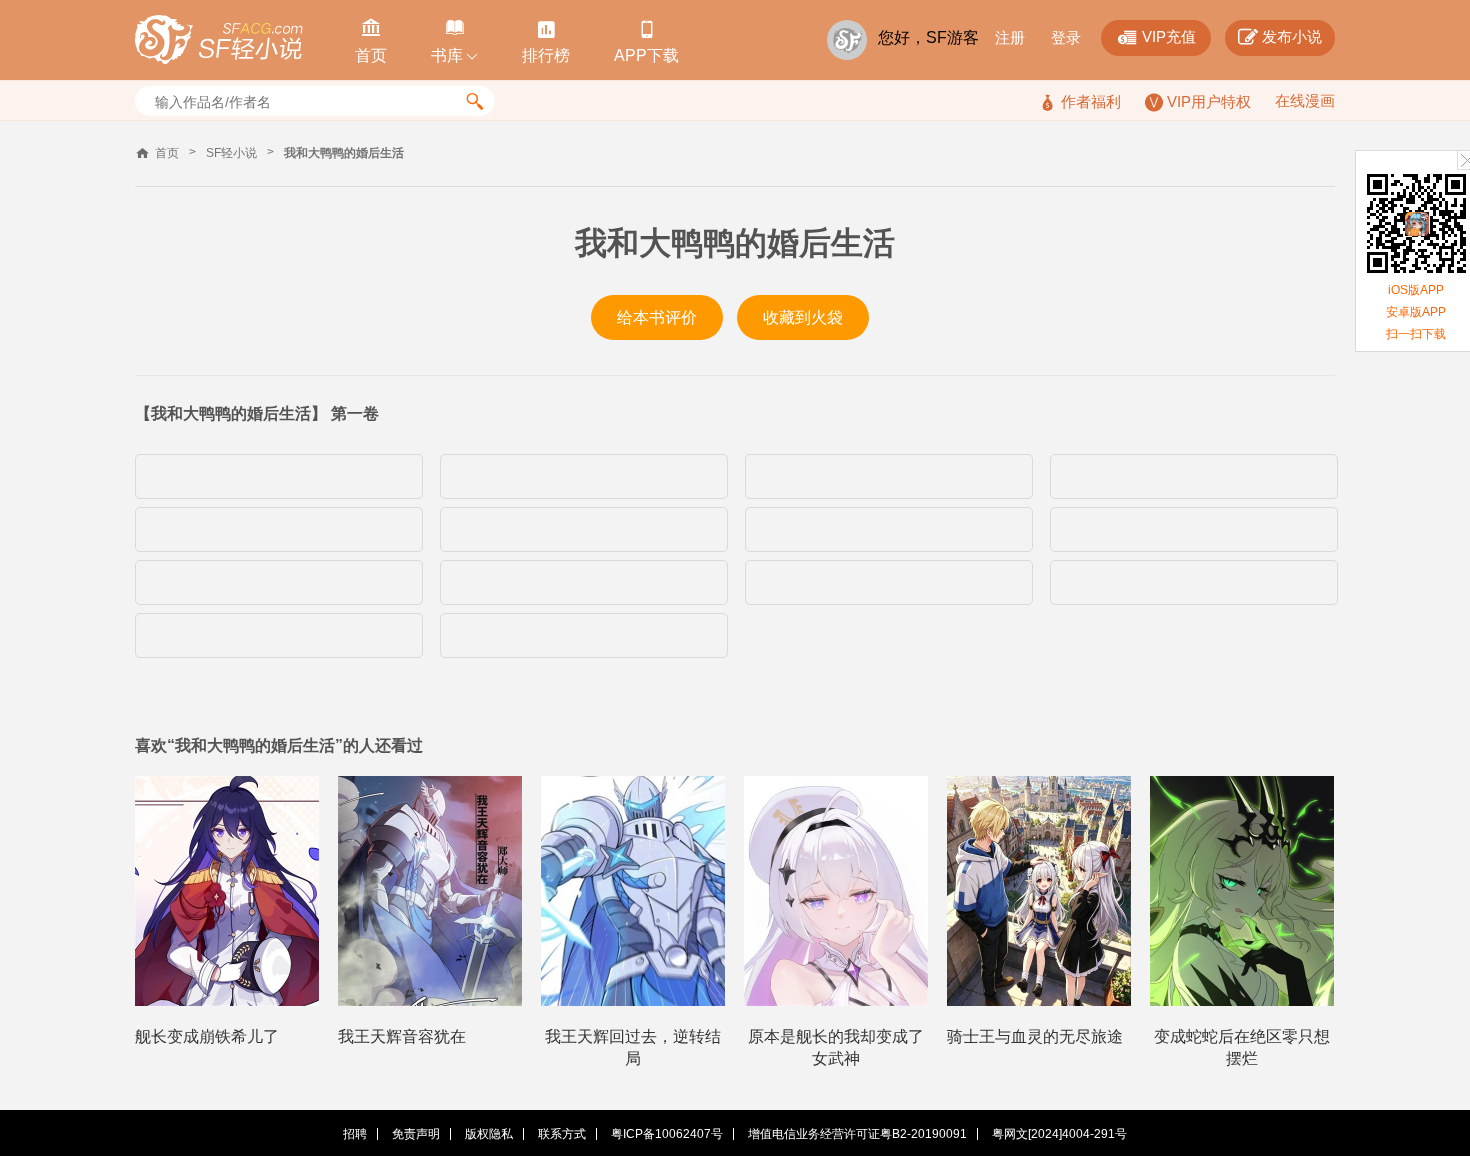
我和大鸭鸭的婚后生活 (344, 153)
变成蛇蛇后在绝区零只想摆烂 (1242, 1047)
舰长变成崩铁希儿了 (207, 1036)
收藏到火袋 (803, 317)
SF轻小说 (231, 153)
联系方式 (562, 1134)
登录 (1066, 37)
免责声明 (416, 1134)
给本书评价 (657, 317)
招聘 (355, 1134)
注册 (1010, 37)
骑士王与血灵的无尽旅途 (1035, 1036)
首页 (167, 153)
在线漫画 (1305, 100)
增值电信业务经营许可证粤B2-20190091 (857, 1134)
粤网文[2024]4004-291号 (1059, 1134)
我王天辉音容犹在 (402, 1036)
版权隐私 (489, 1134)
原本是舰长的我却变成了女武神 (836, 1047)
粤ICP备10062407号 (667, 1134)
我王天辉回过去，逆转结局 (633, 1047)
